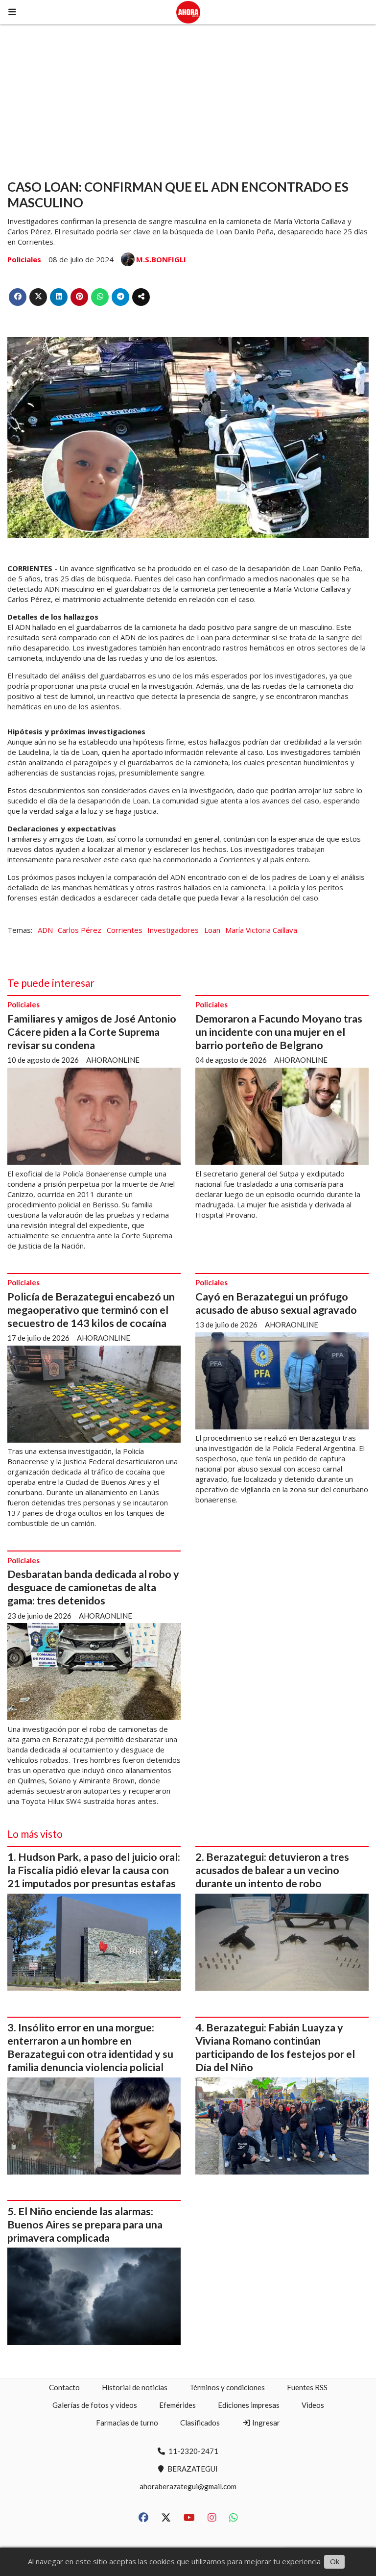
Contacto (64, 2387)
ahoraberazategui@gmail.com (188, 2486)
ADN (45, 930)
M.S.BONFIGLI (161, 259)
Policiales (24, 259)
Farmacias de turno (127, 2423)
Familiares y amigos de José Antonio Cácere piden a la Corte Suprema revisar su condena (92, 1032)
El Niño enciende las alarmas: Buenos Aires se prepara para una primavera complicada (85, 2225)
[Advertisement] (188, 98)
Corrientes (125, 930)
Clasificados (200, 2423)
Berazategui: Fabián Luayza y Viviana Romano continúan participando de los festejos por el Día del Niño (275, 2047)
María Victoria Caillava (261, 930)
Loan (212, 930)
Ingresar (265, 2423)
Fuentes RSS (307, 2387)
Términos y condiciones (227, 2387)
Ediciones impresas (249, 2405)
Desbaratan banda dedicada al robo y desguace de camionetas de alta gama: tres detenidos (93, 1587)
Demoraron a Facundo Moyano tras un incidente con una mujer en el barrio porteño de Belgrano (279, 1032)
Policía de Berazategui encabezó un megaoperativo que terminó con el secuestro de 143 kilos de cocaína (91, 1310)
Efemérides (177, 2405)
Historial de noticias (135, 2387)
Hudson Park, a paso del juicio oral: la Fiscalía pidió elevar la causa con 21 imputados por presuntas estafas (94, 1870)
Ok (335, 2561)
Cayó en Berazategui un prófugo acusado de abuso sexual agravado (276, 1303)
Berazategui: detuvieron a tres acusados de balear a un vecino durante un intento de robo (272, 1870)
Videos (313, 2405)
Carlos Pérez (80, 930)
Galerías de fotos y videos (95, 2405)
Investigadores (173, 930)
